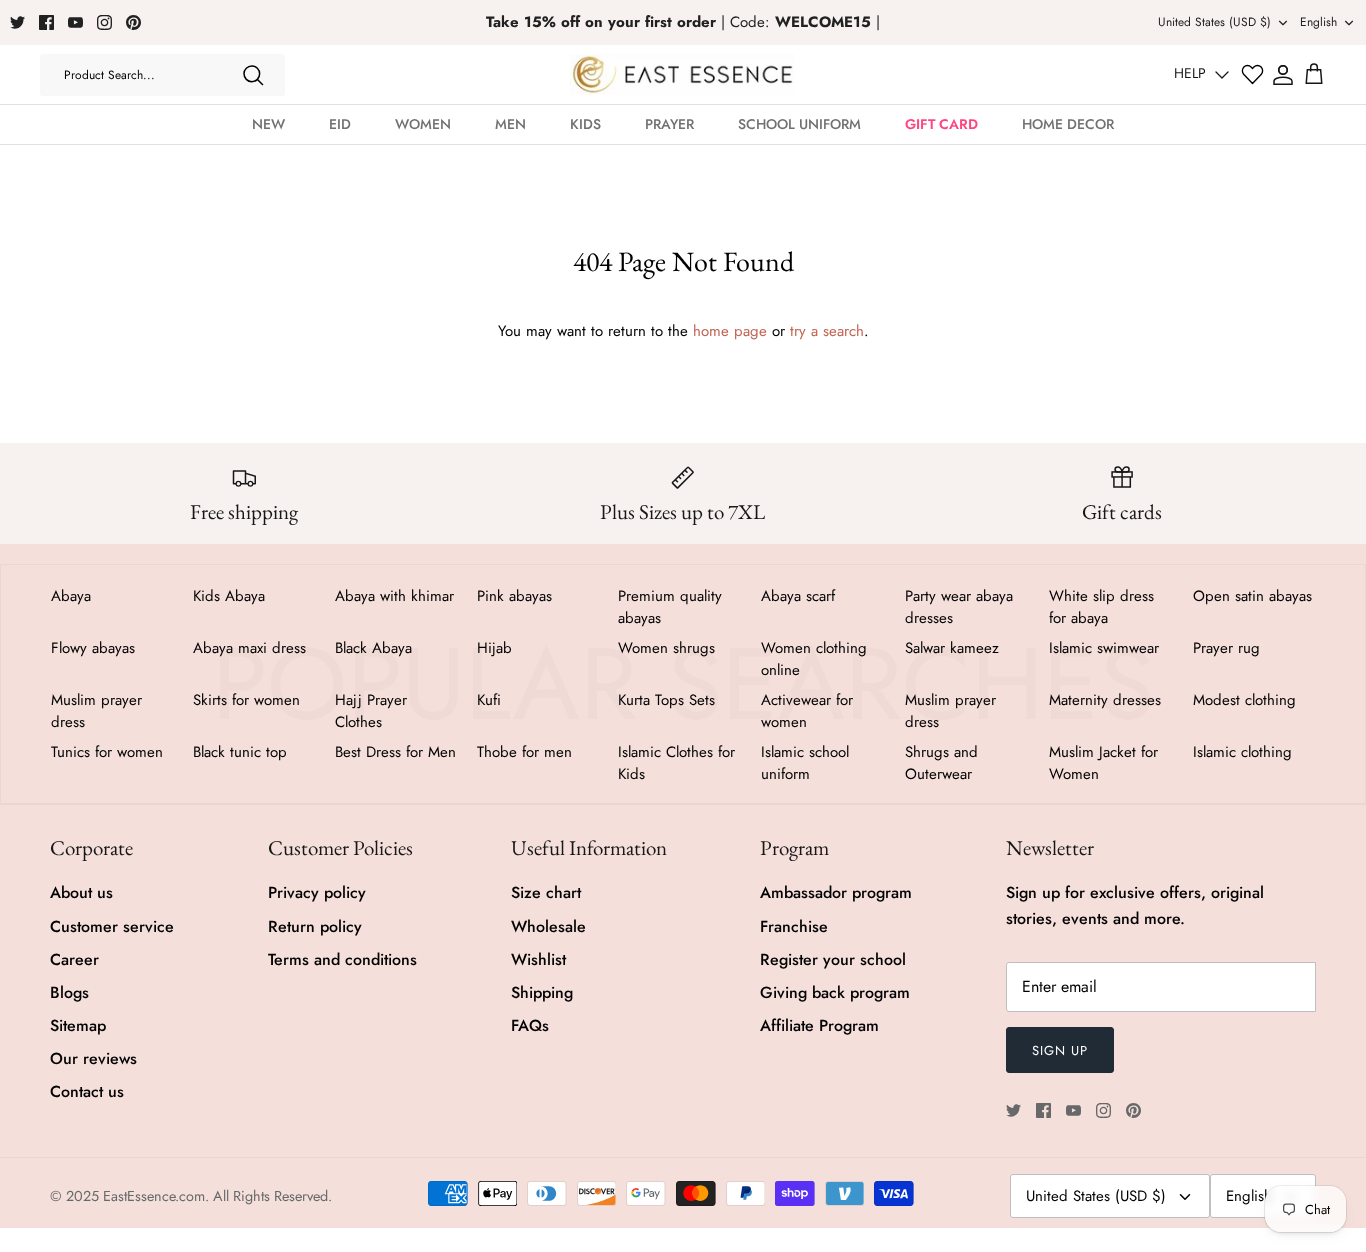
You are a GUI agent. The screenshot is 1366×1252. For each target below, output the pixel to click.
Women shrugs (666, 648)
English (1318, 22)
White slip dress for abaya (1101, 607)
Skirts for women (246, 700)
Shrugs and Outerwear (941, 763)
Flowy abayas (93, 648)
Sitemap (78, 1025)
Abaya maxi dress (249, 648)
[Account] (1283, 75)
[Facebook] (46, 22)
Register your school (833, 959)
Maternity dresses (1105, 700)
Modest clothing (1244, 700)
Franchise (794, 926)
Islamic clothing (1242, 752)
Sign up (1060, 1050)
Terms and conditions (342, 959)
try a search (827, 331)
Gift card (941, 124)
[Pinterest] (133, 22)
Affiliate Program (819, 1025)
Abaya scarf (798, 596)
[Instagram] (104, 22)
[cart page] (1314, 75)
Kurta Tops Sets (666, 700)
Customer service (112, 926)
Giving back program (835, 992)
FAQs (530, 1025)
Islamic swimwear (1104, 648)
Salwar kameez (952, 648)
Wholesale (548, 926)
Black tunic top (240, 752)
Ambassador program (836, 892)
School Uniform (799, 124)
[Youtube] (75, 22)
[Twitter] (17, 22)
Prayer (669, 124)
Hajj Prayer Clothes (371, 711)
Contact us (87, 1091)
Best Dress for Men (395, 752)
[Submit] (253, 75)
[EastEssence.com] (682, 74)
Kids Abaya (229, 596)
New (268, 124)
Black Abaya (373, 648)
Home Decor (1068, 124)
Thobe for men (524, 752)
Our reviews (93, 1058)
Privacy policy (317, 892)
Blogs (69, 992)
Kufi (489, 700)
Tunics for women (107, 752)
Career (74, 959)
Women (423, 124)
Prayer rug (1226, 648)
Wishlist (538, 959)
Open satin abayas (1252, 596)
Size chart (546, 892)
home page (730, 331)
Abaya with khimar (394, 596)
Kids (585, 124)
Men (510, 124)
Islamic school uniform (805, 763)
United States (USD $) (1214, 22)
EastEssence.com (154, 1196)
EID (340, 124)
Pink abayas (514, 596)
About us (81, 892)
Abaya (71, 596)
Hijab (494, 648)
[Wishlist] (1252, 74)
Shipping (542, 992)
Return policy (315, 926)
